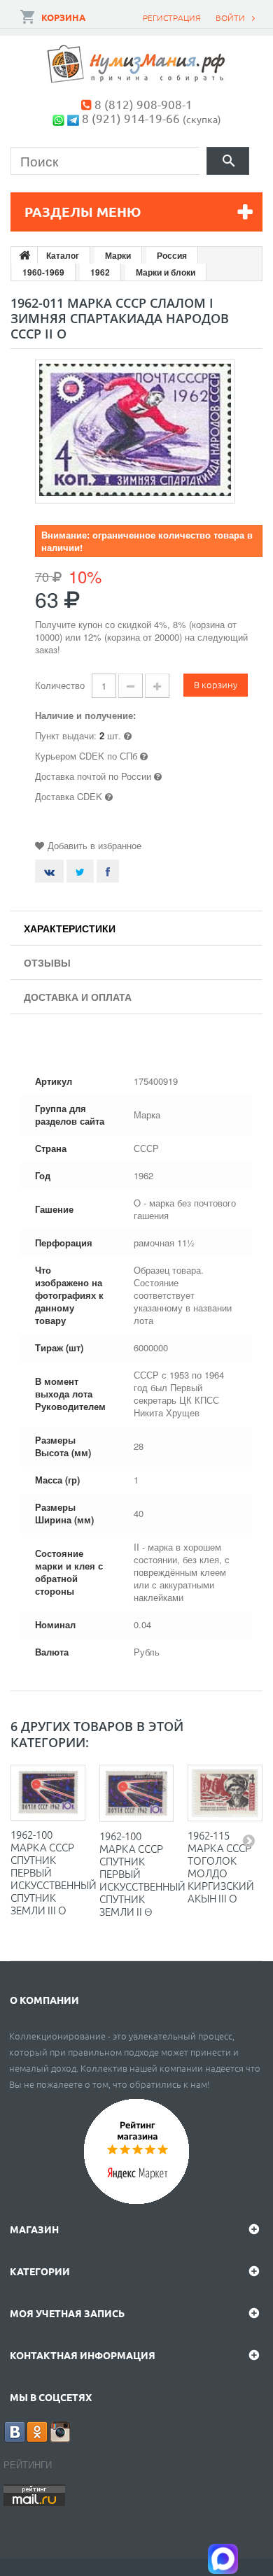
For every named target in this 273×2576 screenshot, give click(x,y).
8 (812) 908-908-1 (143, 104)
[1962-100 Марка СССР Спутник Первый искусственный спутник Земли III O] (48, 1793)
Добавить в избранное (94, 845)
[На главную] (24, 255)
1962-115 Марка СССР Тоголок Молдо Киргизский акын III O (221, 1866)
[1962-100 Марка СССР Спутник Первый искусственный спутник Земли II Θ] (137, 1793)
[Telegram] (73, 118)
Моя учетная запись (67, 2313)
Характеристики (70, 928)
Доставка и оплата (78, 997)
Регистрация (171, 17)
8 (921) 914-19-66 (131, 118)
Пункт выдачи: (66, 735)
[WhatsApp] (58, 118)
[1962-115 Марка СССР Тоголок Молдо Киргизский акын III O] (225, 1793)
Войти (230, 17)
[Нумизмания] (136, 64)
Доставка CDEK (69, 796)
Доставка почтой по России (93, 776)
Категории (40, 2271)
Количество (60, 685)
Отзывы (47, 962)
